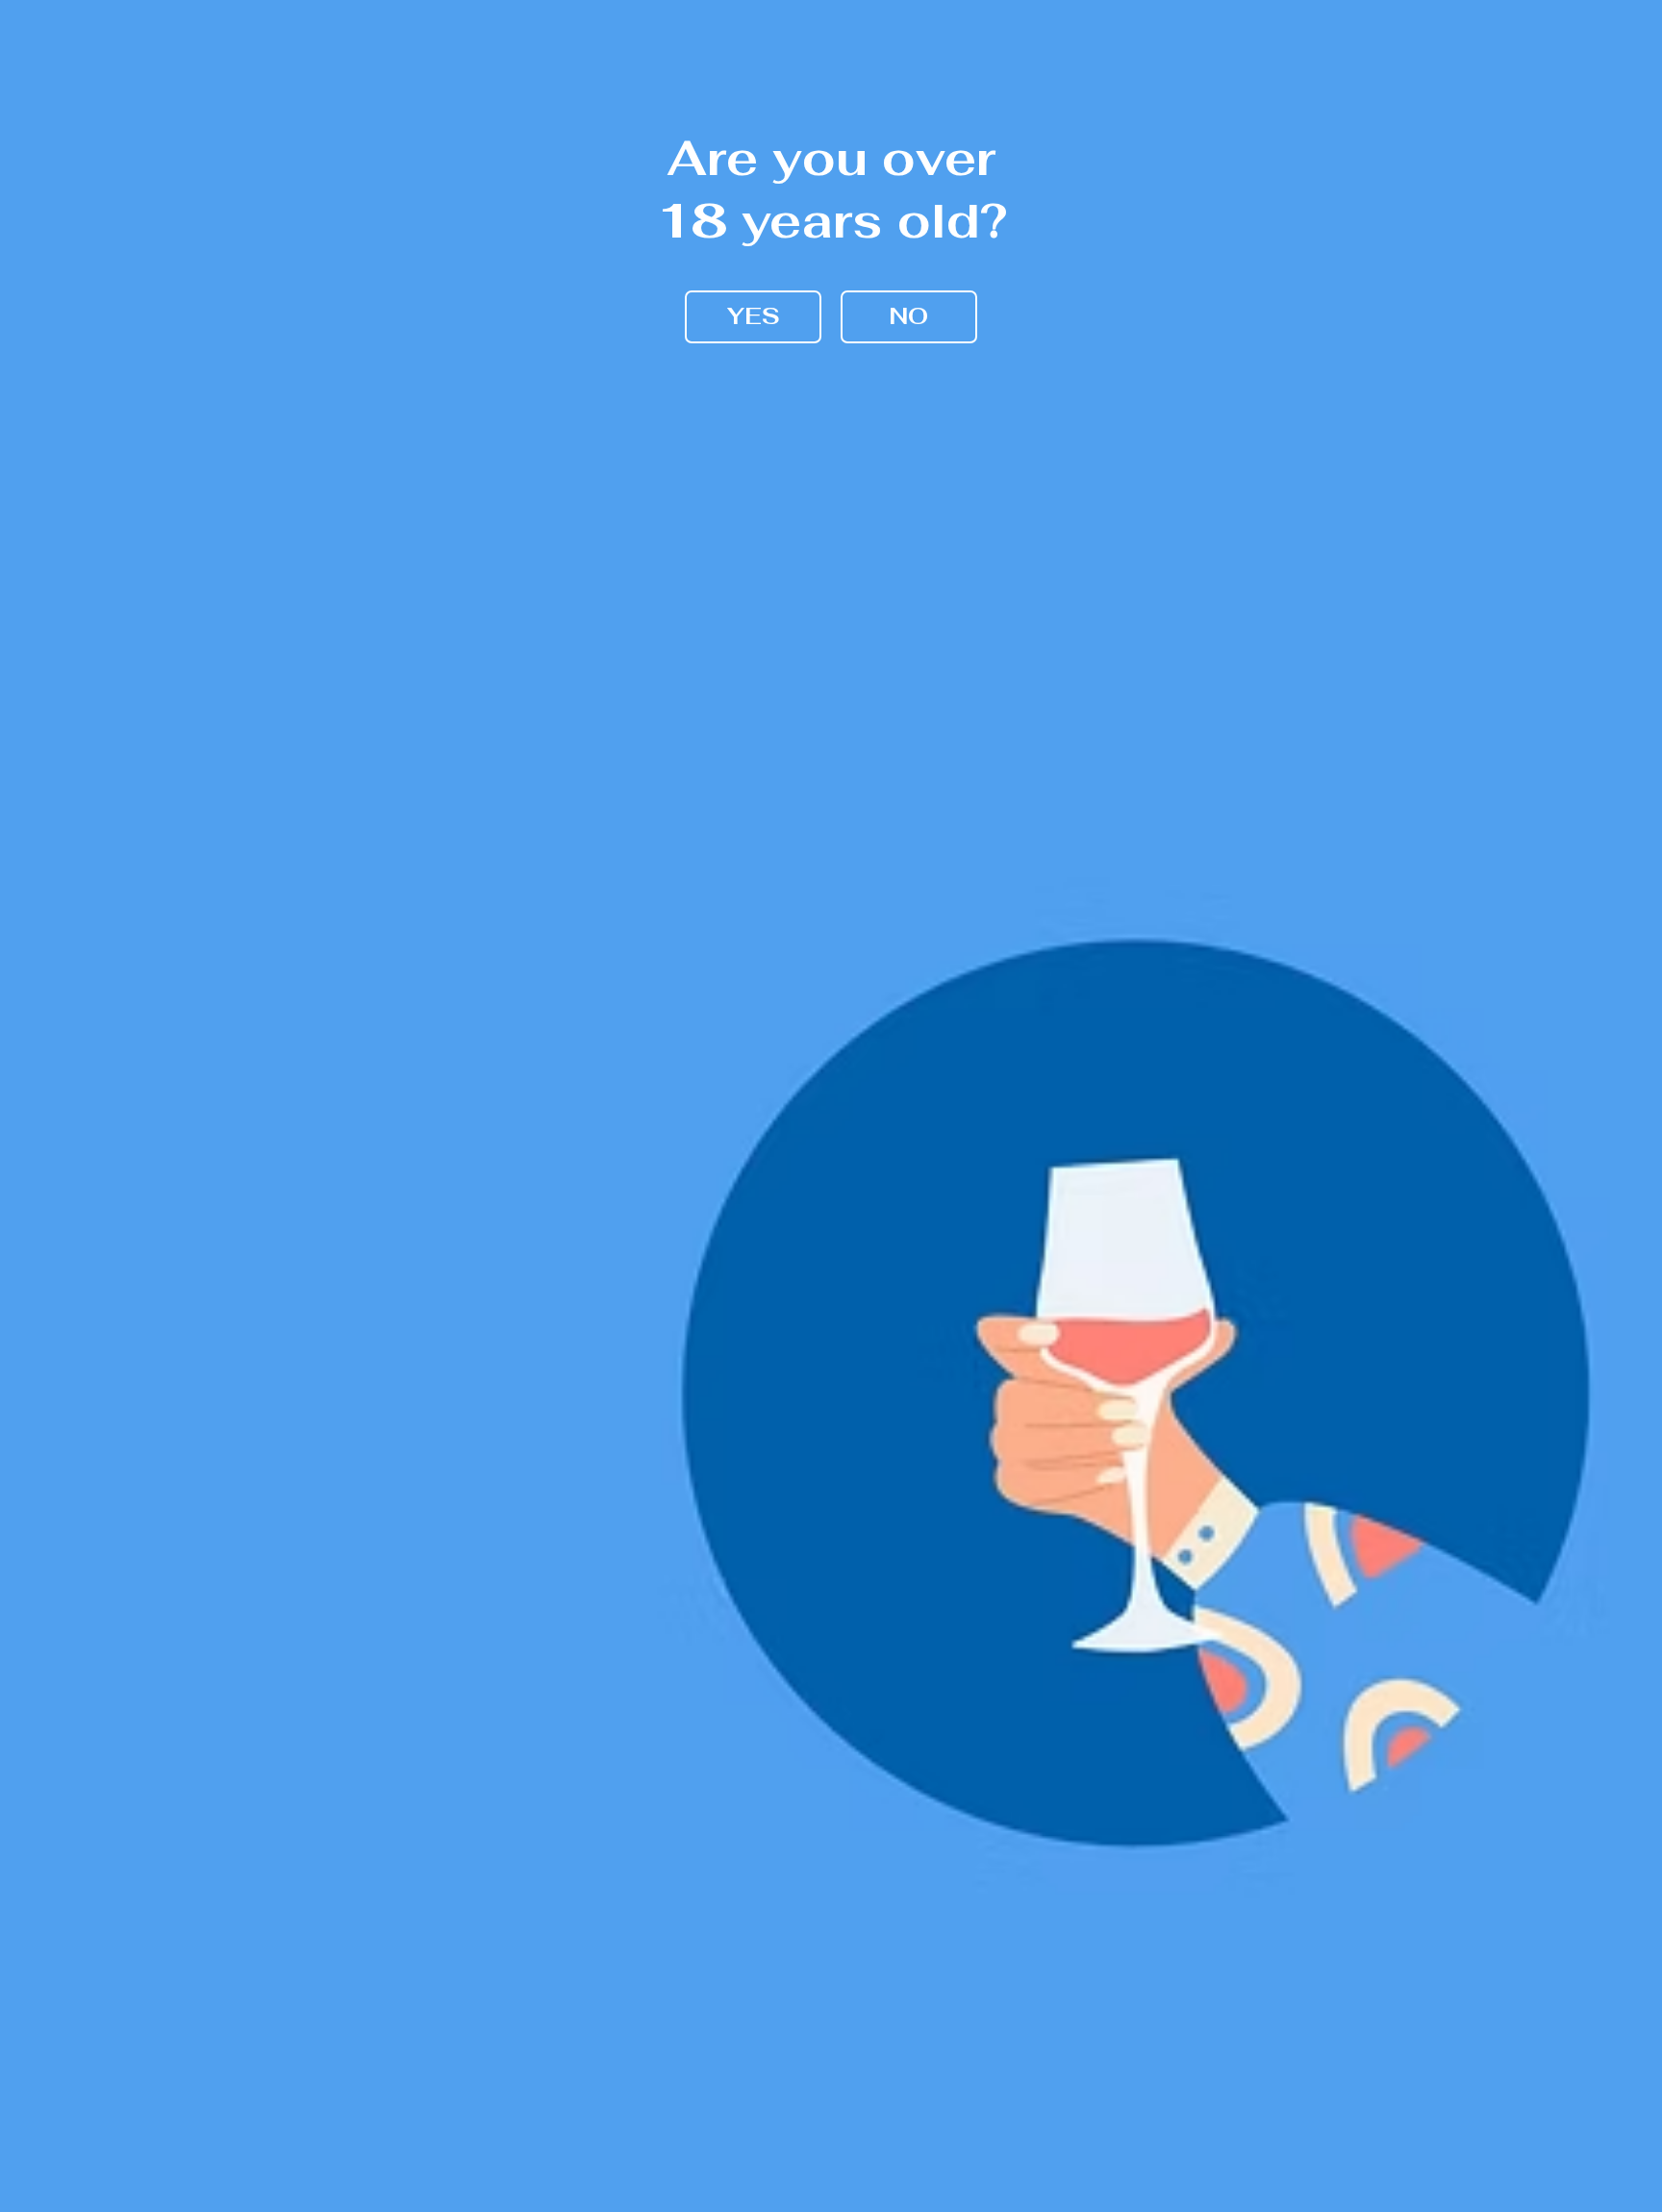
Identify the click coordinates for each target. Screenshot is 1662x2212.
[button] (753, 317)
